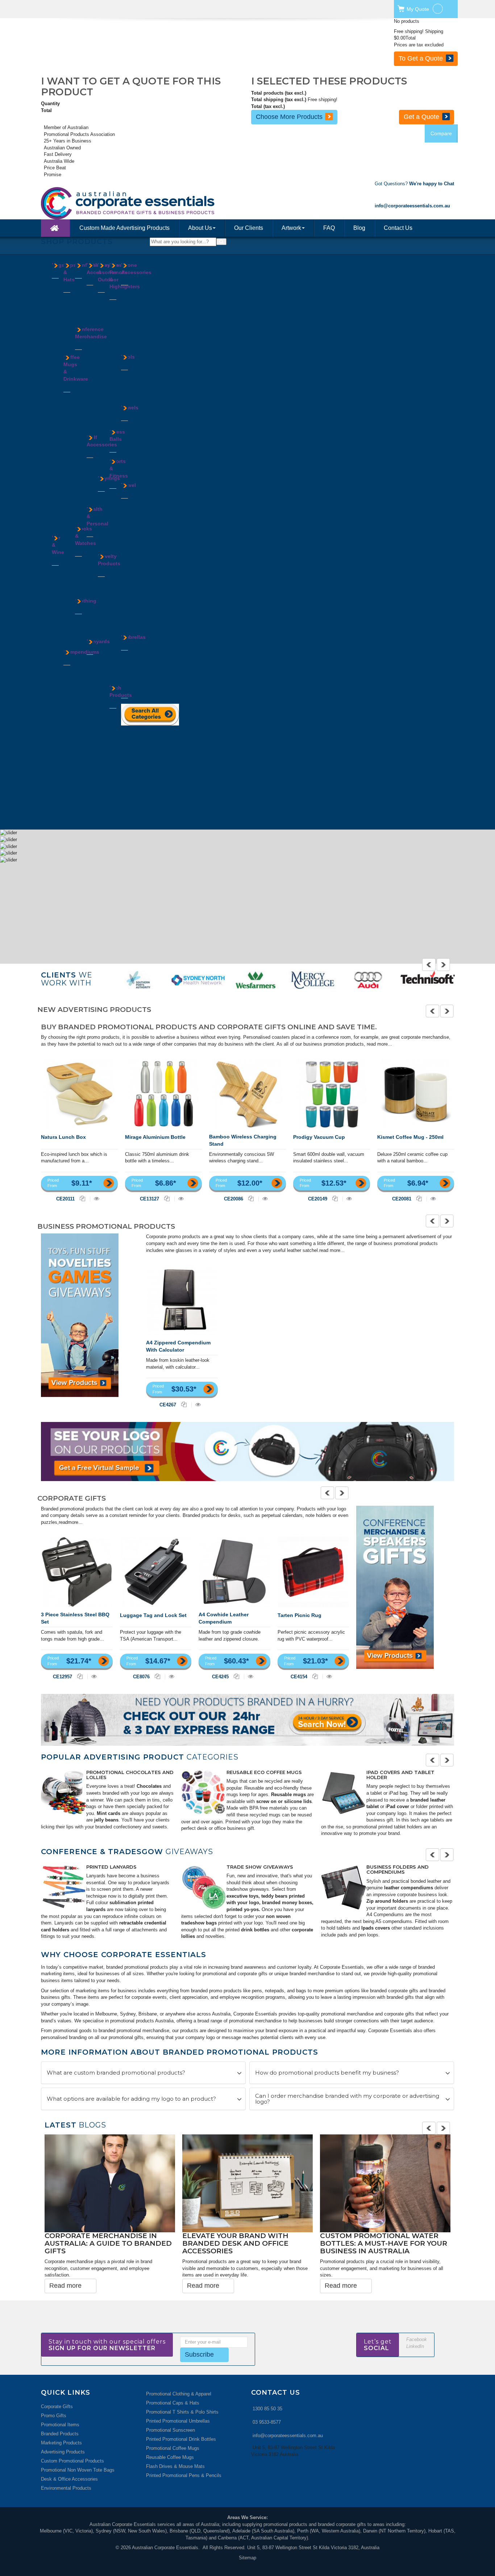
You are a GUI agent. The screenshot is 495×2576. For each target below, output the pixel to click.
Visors (70, 325)
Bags (58, 265)
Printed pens (381, 1877)
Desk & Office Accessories (69, 2461)
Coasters (61, 625)
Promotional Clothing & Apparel (262, 1775)
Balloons (107, 582)
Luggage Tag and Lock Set (153, 1615)
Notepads (73, 737)
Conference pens (358, 1924)
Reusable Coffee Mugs (170, 2439)
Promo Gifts (54, 2397)
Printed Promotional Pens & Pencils (184, 2457)
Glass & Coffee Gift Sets (59, 644)
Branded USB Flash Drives (404, 1772)
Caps (69, 304)
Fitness (106, 372)
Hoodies (84, 639)
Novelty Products (109, 560)
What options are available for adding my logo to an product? (131, 2101)
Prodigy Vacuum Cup (319, 1137)
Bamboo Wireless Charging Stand (243, 1140)
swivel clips (379, 1828)
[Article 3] (344, 1792)
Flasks (70, 498)
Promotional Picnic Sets (122, 1772)
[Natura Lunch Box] (80, 1094)
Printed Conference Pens (402, 1868)
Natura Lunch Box (63, 1137)
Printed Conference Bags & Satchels (265, 1871)
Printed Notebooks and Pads (128, 1868)
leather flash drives (387, 1822)
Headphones (122, 767)
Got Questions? (414, 184)
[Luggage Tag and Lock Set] (156, 1572)
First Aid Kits (91, 562)
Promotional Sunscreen (170, 2412)
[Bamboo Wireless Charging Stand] (248, 1094)
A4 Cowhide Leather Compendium (224, 1618)
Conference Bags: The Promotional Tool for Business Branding (368, 2245)
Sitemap (247, 2539)
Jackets (83, 646)
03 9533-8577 (267, 2404)
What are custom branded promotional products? (116, 2074)
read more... (379, 1044)
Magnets (107, 615)
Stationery (97, 398)
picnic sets (117, 1781)
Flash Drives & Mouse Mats (175, 2448)
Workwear (85, 686)
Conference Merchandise (91, 333)
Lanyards (85, 442)
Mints (81, 310)
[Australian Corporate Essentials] (160, 203)
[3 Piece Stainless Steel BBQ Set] (77, 1572)
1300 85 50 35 (267, 2390)
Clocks (94, 297)
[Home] (55, 228)
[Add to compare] (83, 1198)
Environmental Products (66, 2470)
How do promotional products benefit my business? (327, 2074)
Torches (129, 395)
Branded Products (60, 2415)
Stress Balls (117, 435)
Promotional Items (60, 2406)
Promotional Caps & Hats (173, 2384)
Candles (106, 325)
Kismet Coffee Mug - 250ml (410, 1137)
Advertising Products (63, 2433)
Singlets (84, 666)
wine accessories (147, 1794)
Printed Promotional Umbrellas (178, 2403)
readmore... (71, 1522)
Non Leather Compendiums (78, 710)
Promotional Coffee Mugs (173, 2430)
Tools (128, 357)
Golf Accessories (102, 441)
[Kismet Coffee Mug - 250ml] (416, 1094)
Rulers (93, 391)
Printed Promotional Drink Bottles (181, 2421)
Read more (65, 2267)
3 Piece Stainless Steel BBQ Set (75, 1618)
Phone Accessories (136, 269)
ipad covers (252, 1930)
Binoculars (109, 318)
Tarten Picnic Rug (300, 1615)
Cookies (84, 290)
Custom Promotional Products (72, 2442)
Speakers (131, 304)
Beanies (72, 297)
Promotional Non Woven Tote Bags (78, 2451)
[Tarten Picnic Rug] (313, 1572)
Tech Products (121, 691)
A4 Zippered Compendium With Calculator (178, 1346)
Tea (79, 317)
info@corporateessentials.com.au (288, 2417)
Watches (84, 588)
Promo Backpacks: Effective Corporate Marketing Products (104, 2245)
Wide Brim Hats (69, 338)
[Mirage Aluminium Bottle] (164, 1094)
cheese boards (143, 1801)
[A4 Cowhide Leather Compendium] (234, 1572)
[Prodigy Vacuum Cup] (332, 1094)
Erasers (95, 304)
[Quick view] (97, 1198)
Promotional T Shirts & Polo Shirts (182, 2393)
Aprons (82, 619)
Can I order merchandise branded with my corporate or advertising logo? (347, 2101)
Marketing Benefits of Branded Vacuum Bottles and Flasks (245, 2245)
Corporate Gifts (57, 2388)
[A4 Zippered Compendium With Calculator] (182, 1300)
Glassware (74, 505)
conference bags (291, 1896)
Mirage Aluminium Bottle (155, 1137)
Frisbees (107, 588)
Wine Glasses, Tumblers (62, 752)
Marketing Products (61, 2424)
